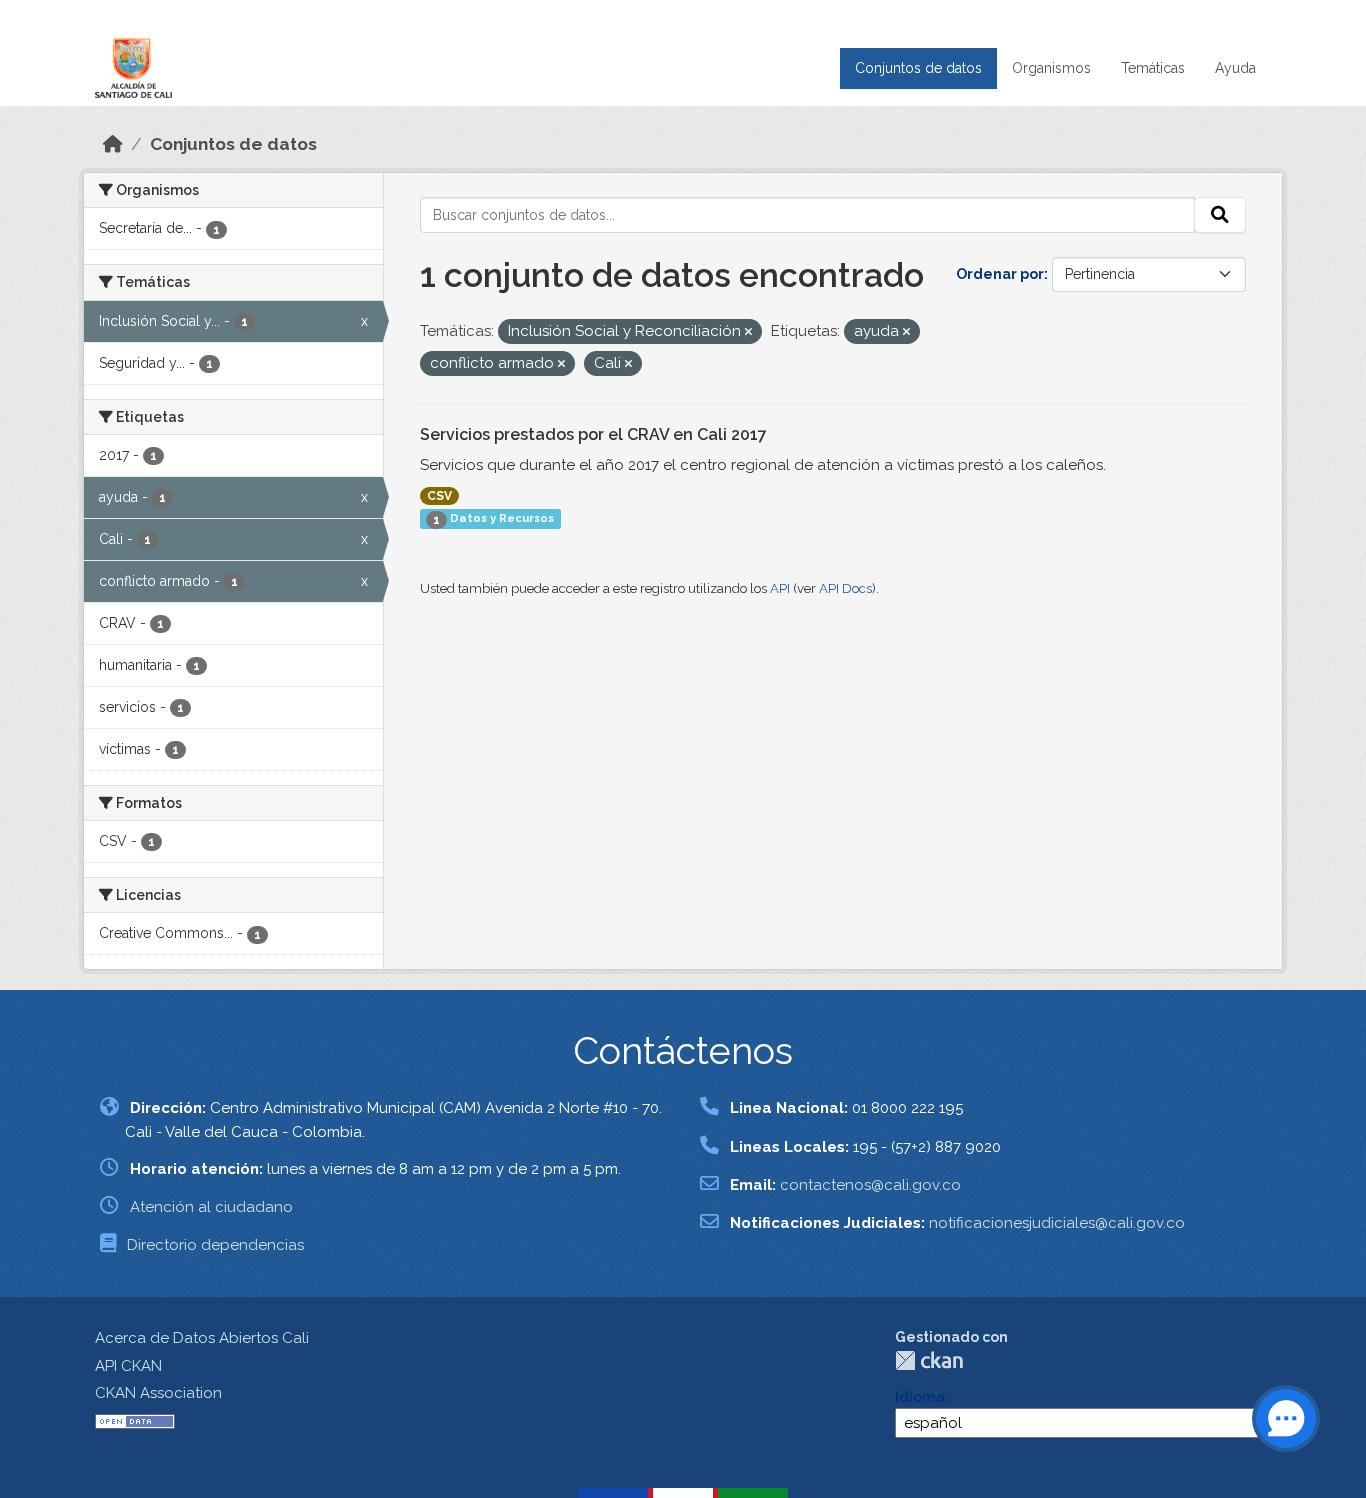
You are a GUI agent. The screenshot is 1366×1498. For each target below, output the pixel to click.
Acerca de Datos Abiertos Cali (202, 1338)
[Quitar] (748, 332)
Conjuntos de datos (918, 68)
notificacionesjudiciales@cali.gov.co (1057, 1223)
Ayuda (1235, 68)
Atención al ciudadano (211, 1207)
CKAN (929, 1360)
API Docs (845, 588)
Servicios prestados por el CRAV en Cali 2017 (593, 434)
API (780, 588)
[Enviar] (1220, 215)
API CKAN (128, 1366)
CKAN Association (158, 1393)
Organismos (1051, 68)
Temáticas (1153, 68)
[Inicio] (113, 144)
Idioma (920, 1397)
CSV (439, 496)
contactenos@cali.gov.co (870, 1185)
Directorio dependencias (215, 1245)
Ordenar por (1000, 274)
